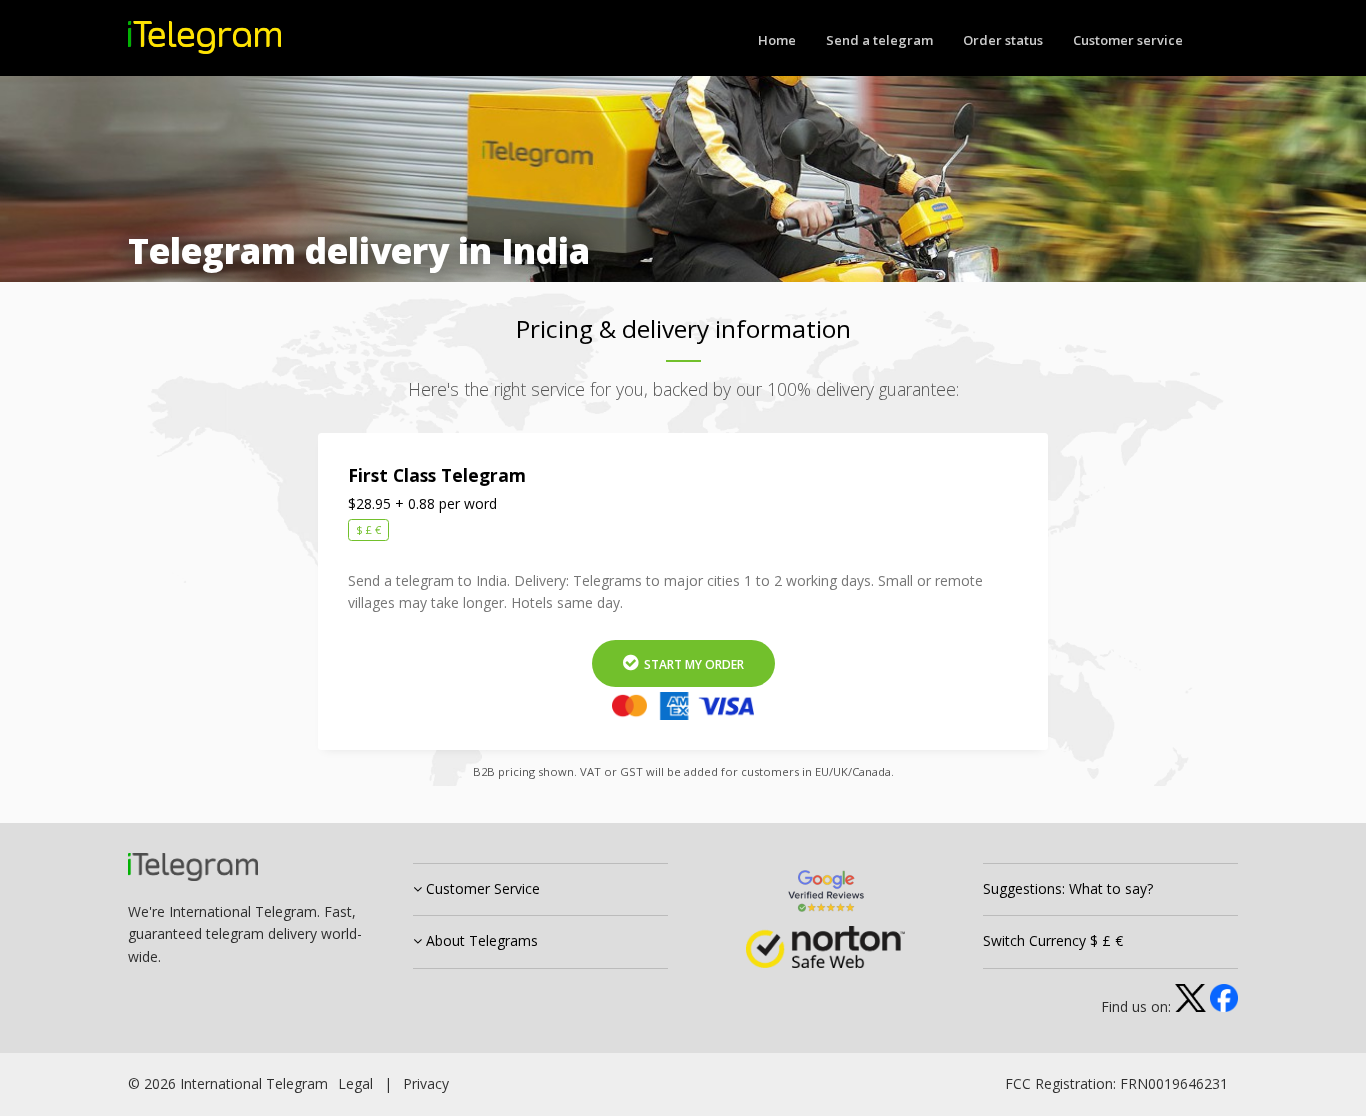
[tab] (540, 890)
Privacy (426, 1083)
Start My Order (692, 664)
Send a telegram (879, 40)
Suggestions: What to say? (1068, 888)
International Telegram (254, 1083)
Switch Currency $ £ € (1053, 940)
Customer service (1128, 40)
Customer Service (481, 888)
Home (777, 40)
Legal (355, 1083)
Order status (1003, 40)
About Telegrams (480, 940)
